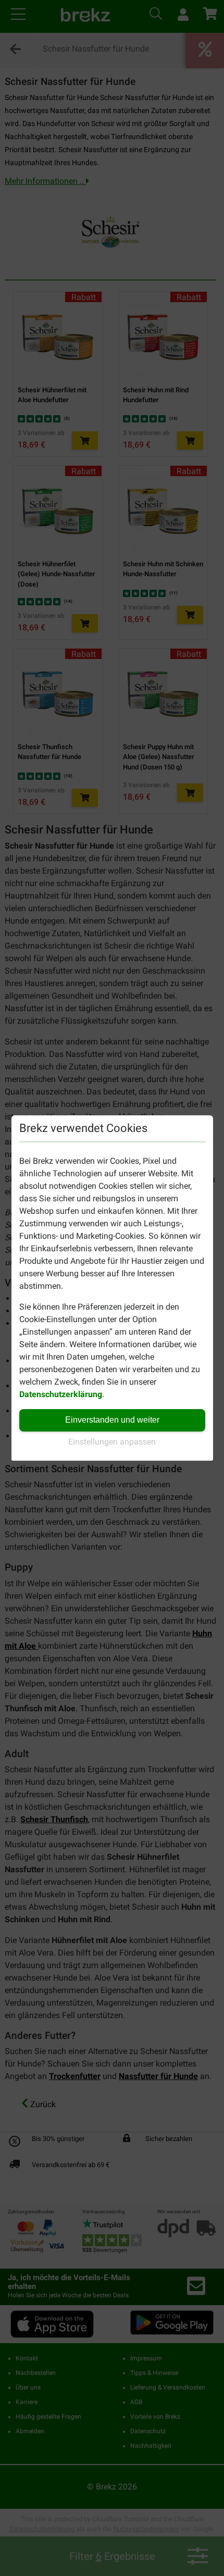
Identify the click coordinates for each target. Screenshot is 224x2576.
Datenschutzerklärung (61, 1394)
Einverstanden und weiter (112, 1420)
